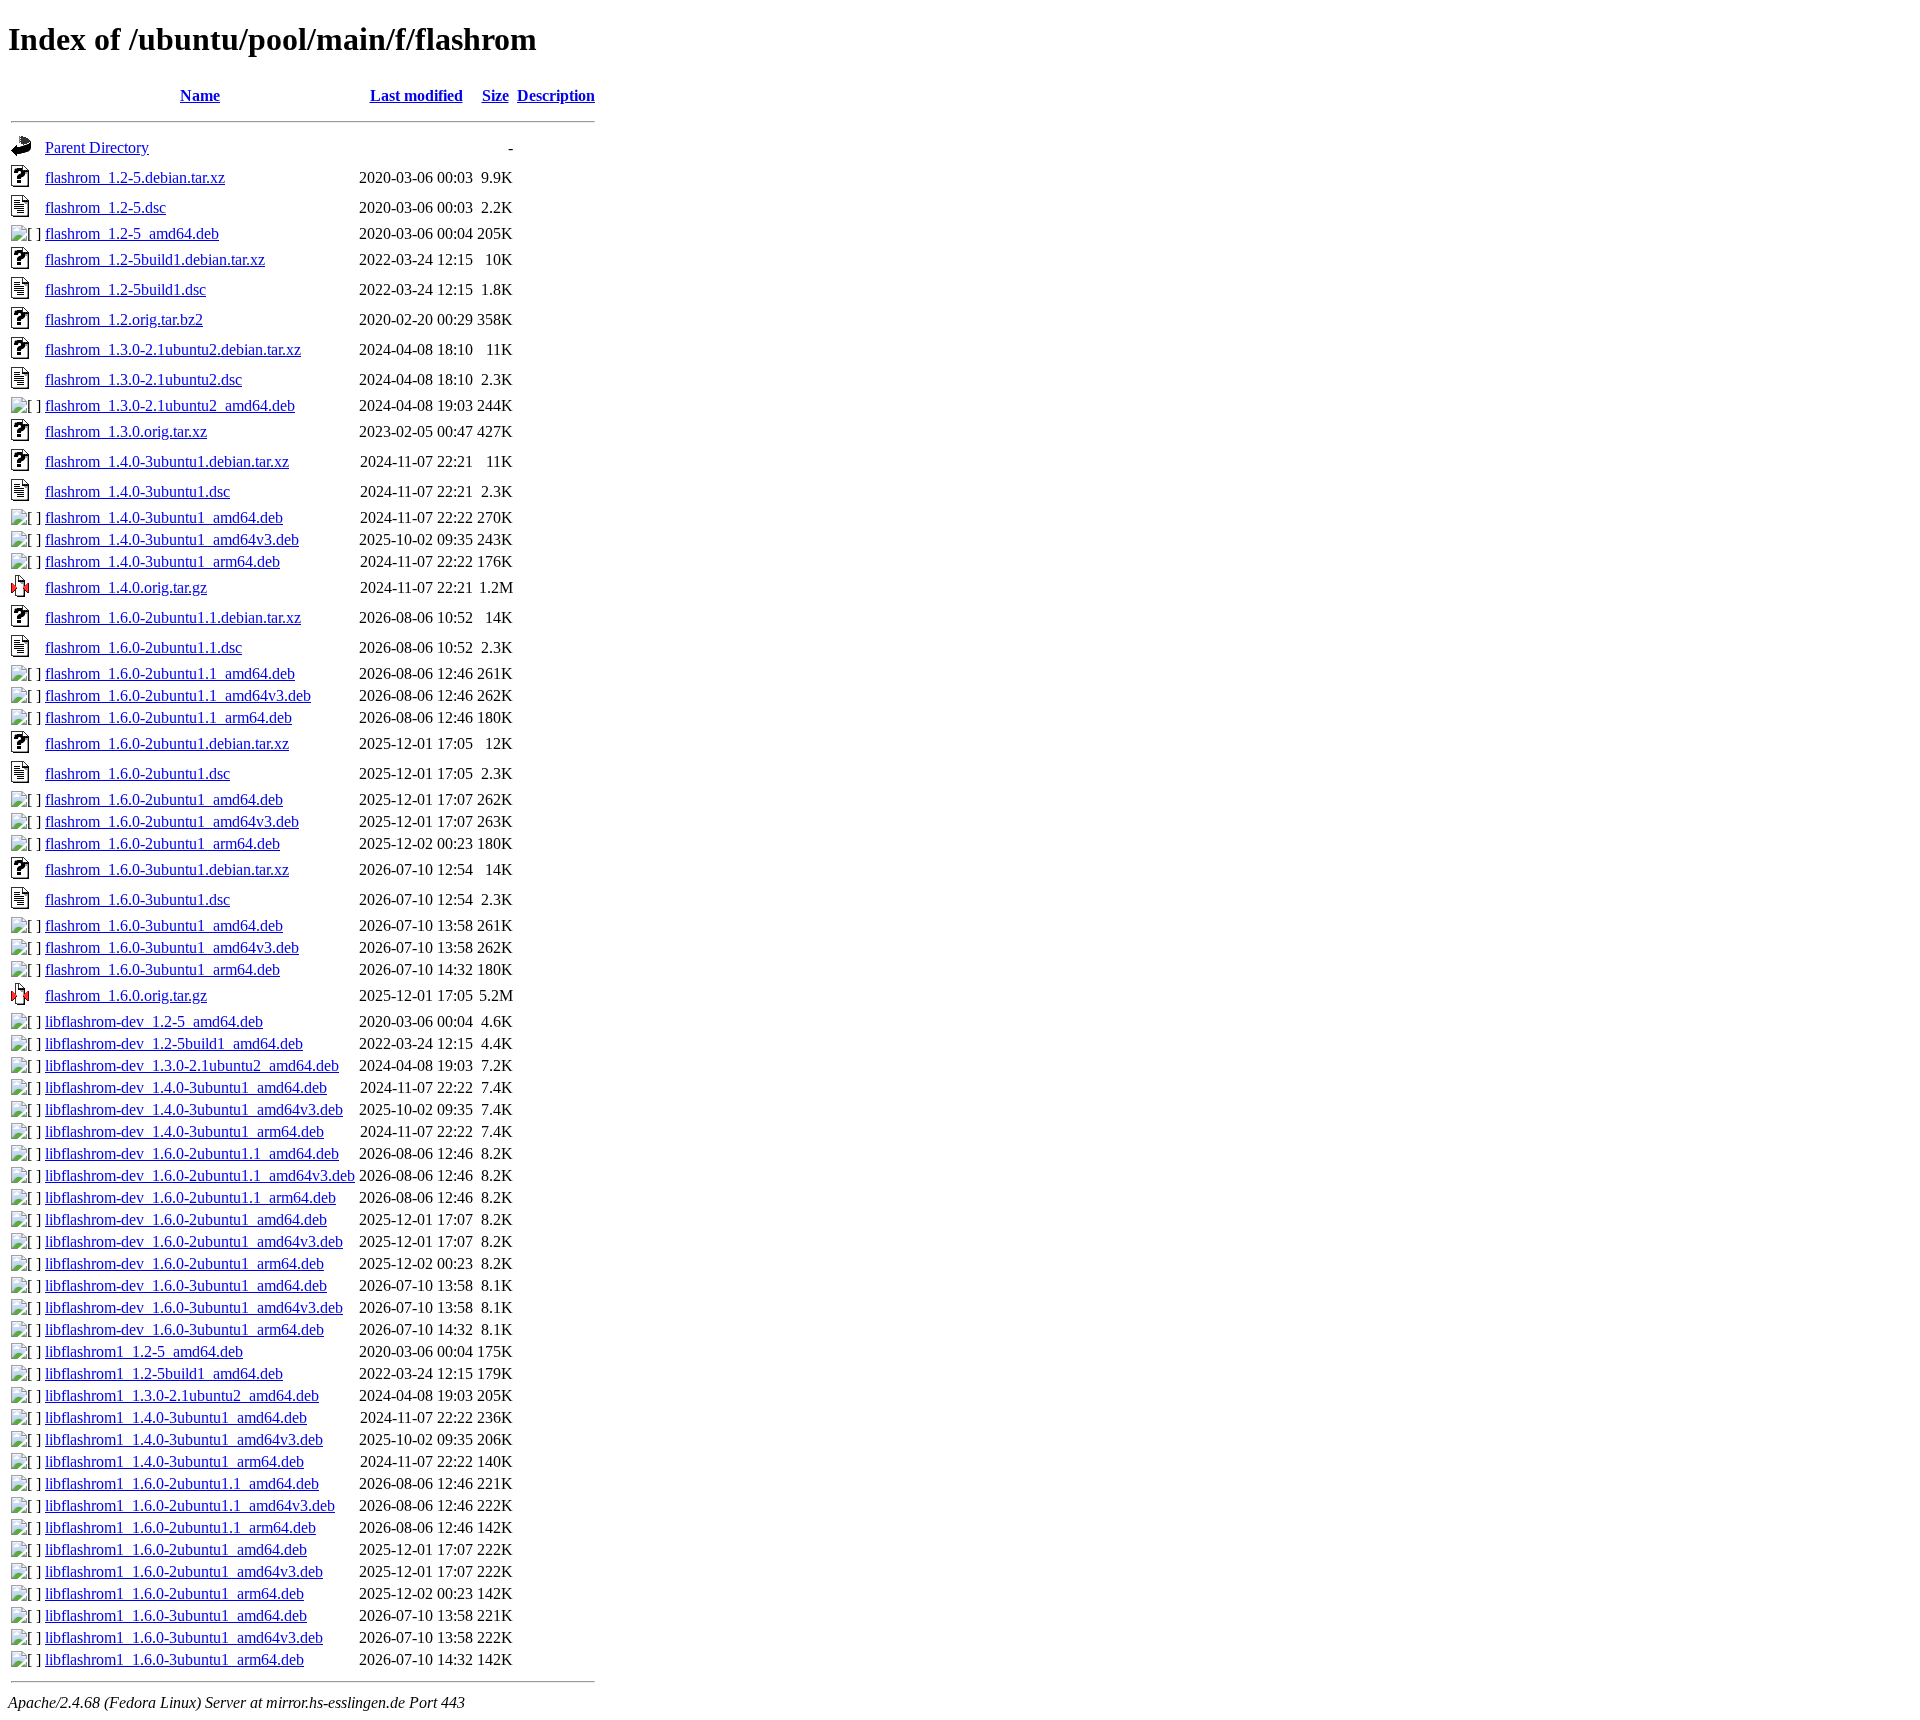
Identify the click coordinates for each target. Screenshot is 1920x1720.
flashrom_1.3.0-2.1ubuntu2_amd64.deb (170, 405)
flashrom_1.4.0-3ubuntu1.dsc (137, 491)
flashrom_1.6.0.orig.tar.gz (126, 995)
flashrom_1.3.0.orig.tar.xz (126, 431)
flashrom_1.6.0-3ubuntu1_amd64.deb (164, 925)
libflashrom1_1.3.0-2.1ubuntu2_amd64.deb (182, 1395)
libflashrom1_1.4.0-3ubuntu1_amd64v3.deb (184, 1439)
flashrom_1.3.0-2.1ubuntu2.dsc (143, 379)
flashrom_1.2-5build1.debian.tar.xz (155, 259)
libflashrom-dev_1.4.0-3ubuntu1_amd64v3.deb (194, 1109)
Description (556, 95)
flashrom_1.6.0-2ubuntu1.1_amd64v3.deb (178, 695)
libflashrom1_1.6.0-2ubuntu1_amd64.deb (176, 1549)
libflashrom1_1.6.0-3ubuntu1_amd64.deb (176, 1615)
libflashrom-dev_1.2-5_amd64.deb (154, 1021)
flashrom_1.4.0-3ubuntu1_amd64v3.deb (172, 539)
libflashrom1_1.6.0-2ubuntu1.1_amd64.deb (182, 1483)
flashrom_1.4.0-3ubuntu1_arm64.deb (162, 561)
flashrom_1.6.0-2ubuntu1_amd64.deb (164, 799)
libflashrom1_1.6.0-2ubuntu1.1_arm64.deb (180, 1527)
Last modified (416, 95)
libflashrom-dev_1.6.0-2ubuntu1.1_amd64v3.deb (200, 1175)
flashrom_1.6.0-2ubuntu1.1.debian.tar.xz (173, 617)
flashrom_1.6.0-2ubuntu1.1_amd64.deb (170, 673)
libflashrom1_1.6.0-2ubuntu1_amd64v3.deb (184, 1571)
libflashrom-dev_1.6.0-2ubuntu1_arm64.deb (184, 1263)
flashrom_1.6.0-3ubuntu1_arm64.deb (162, 969)
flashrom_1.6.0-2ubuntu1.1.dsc (143, 647)
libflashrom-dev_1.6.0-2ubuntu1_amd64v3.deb (194, 1241)
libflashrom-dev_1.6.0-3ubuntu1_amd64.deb (186, 1285)
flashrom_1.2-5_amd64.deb (132, 233)
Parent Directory (97, 147)
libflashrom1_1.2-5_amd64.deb (144, 1351)
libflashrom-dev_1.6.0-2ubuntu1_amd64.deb (186, 1219)
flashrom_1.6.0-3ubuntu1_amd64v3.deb (172, 947)
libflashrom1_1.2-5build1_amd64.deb (164, 1373)
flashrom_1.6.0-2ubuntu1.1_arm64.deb (168, 717)
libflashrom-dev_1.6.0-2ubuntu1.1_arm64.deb (190, 1197)
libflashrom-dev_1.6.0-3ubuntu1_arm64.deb (184, 1329)
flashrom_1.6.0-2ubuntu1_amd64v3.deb (172, 821)
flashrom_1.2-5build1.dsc (125, 289)
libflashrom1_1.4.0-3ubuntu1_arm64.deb (174, 1461)
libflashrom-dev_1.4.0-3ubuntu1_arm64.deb (184, 1131)
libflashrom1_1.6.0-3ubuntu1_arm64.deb (174, 1659)
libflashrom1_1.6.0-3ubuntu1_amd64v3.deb (184, 1637)
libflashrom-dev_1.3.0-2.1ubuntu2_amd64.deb (192, 1065)
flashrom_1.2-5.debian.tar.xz (135, 177)
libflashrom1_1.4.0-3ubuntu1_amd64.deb (176, 1417)
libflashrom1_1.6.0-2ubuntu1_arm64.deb (174, 1593)
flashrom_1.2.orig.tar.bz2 (124, 319)
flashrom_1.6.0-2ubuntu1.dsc (137, 773)
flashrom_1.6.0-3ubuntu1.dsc (137, 899)
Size (495, 95)
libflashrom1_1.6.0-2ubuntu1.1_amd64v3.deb (190, 1505)
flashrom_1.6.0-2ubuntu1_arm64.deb (162, 843)
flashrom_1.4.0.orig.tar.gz (126, 587)
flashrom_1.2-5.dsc (105, 207)
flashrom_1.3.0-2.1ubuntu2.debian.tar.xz (173, 349)
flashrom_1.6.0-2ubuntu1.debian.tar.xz (167, 743)
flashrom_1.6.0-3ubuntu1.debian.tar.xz (167, 869)
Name (200, 95)
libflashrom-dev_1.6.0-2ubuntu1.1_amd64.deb (192, 1153)
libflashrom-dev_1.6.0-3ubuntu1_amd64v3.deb (194, 1307)
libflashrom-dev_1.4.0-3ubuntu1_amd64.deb (186, 1087)
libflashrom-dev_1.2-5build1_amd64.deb (174, 1043)
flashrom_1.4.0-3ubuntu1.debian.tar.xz (167, 461)
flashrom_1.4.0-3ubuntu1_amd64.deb (164, 517)
